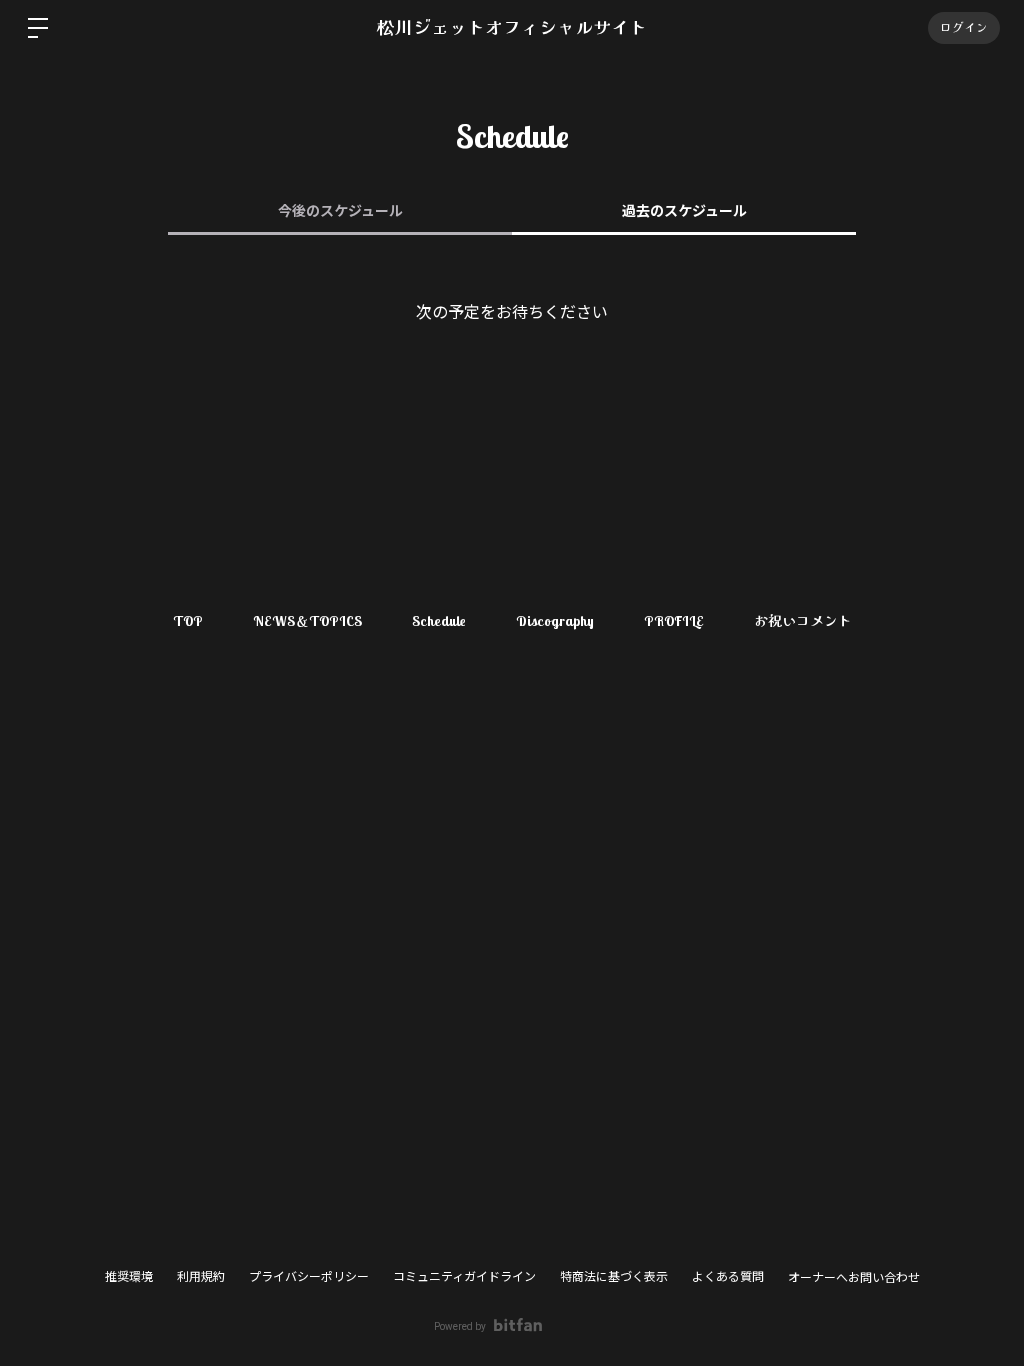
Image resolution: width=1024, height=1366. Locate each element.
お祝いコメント (803, 621)
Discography (555, 621)
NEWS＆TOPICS (307, 621)
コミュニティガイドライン (464, 1277)
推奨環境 (129, 1277)
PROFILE (674, 621)
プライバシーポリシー (309, 1277)
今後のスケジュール (340, 211)
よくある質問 (728, 1277)
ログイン (964, 27)
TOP (188, 621)
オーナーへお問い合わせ (854, 1278)
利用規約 (201, 1277)
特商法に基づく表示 (614, 1277)
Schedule (439, 621)
